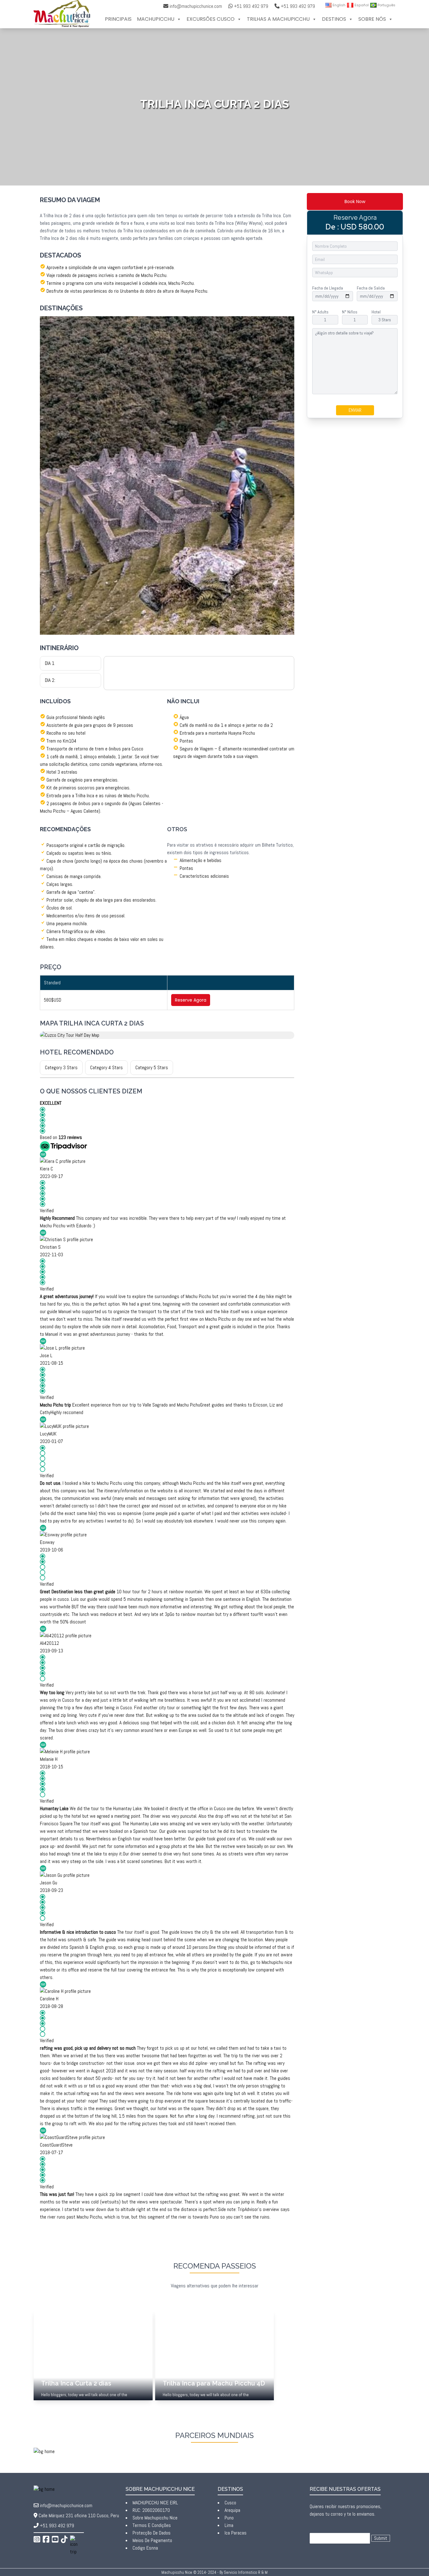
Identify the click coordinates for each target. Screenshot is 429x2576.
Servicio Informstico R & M (246, 2572)
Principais (118, 19)
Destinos (334, 19)
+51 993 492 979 (57, 2526)
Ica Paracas (236, 2533)
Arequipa (232, 2510)
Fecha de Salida (371, 288)
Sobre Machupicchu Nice (155, 2518)
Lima (229, 2525)
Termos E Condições (152, 2525)
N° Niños (350, 312)
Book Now (355, 202)
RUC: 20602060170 (151, 2510)
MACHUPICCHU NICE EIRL (155, 2503)
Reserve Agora (191, 1000)
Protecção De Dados (152, 2533)
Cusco (230, 2503)
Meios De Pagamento (152, 2540)
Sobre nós (372, 19)
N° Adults (320, 312)
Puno (229, 2518)
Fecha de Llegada (328, 288)
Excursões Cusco (211, 19)
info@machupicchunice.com (196, 6)
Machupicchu (156, 19)
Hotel (376, 312)
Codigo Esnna (145, 2548)
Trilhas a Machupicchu (278, 19)
